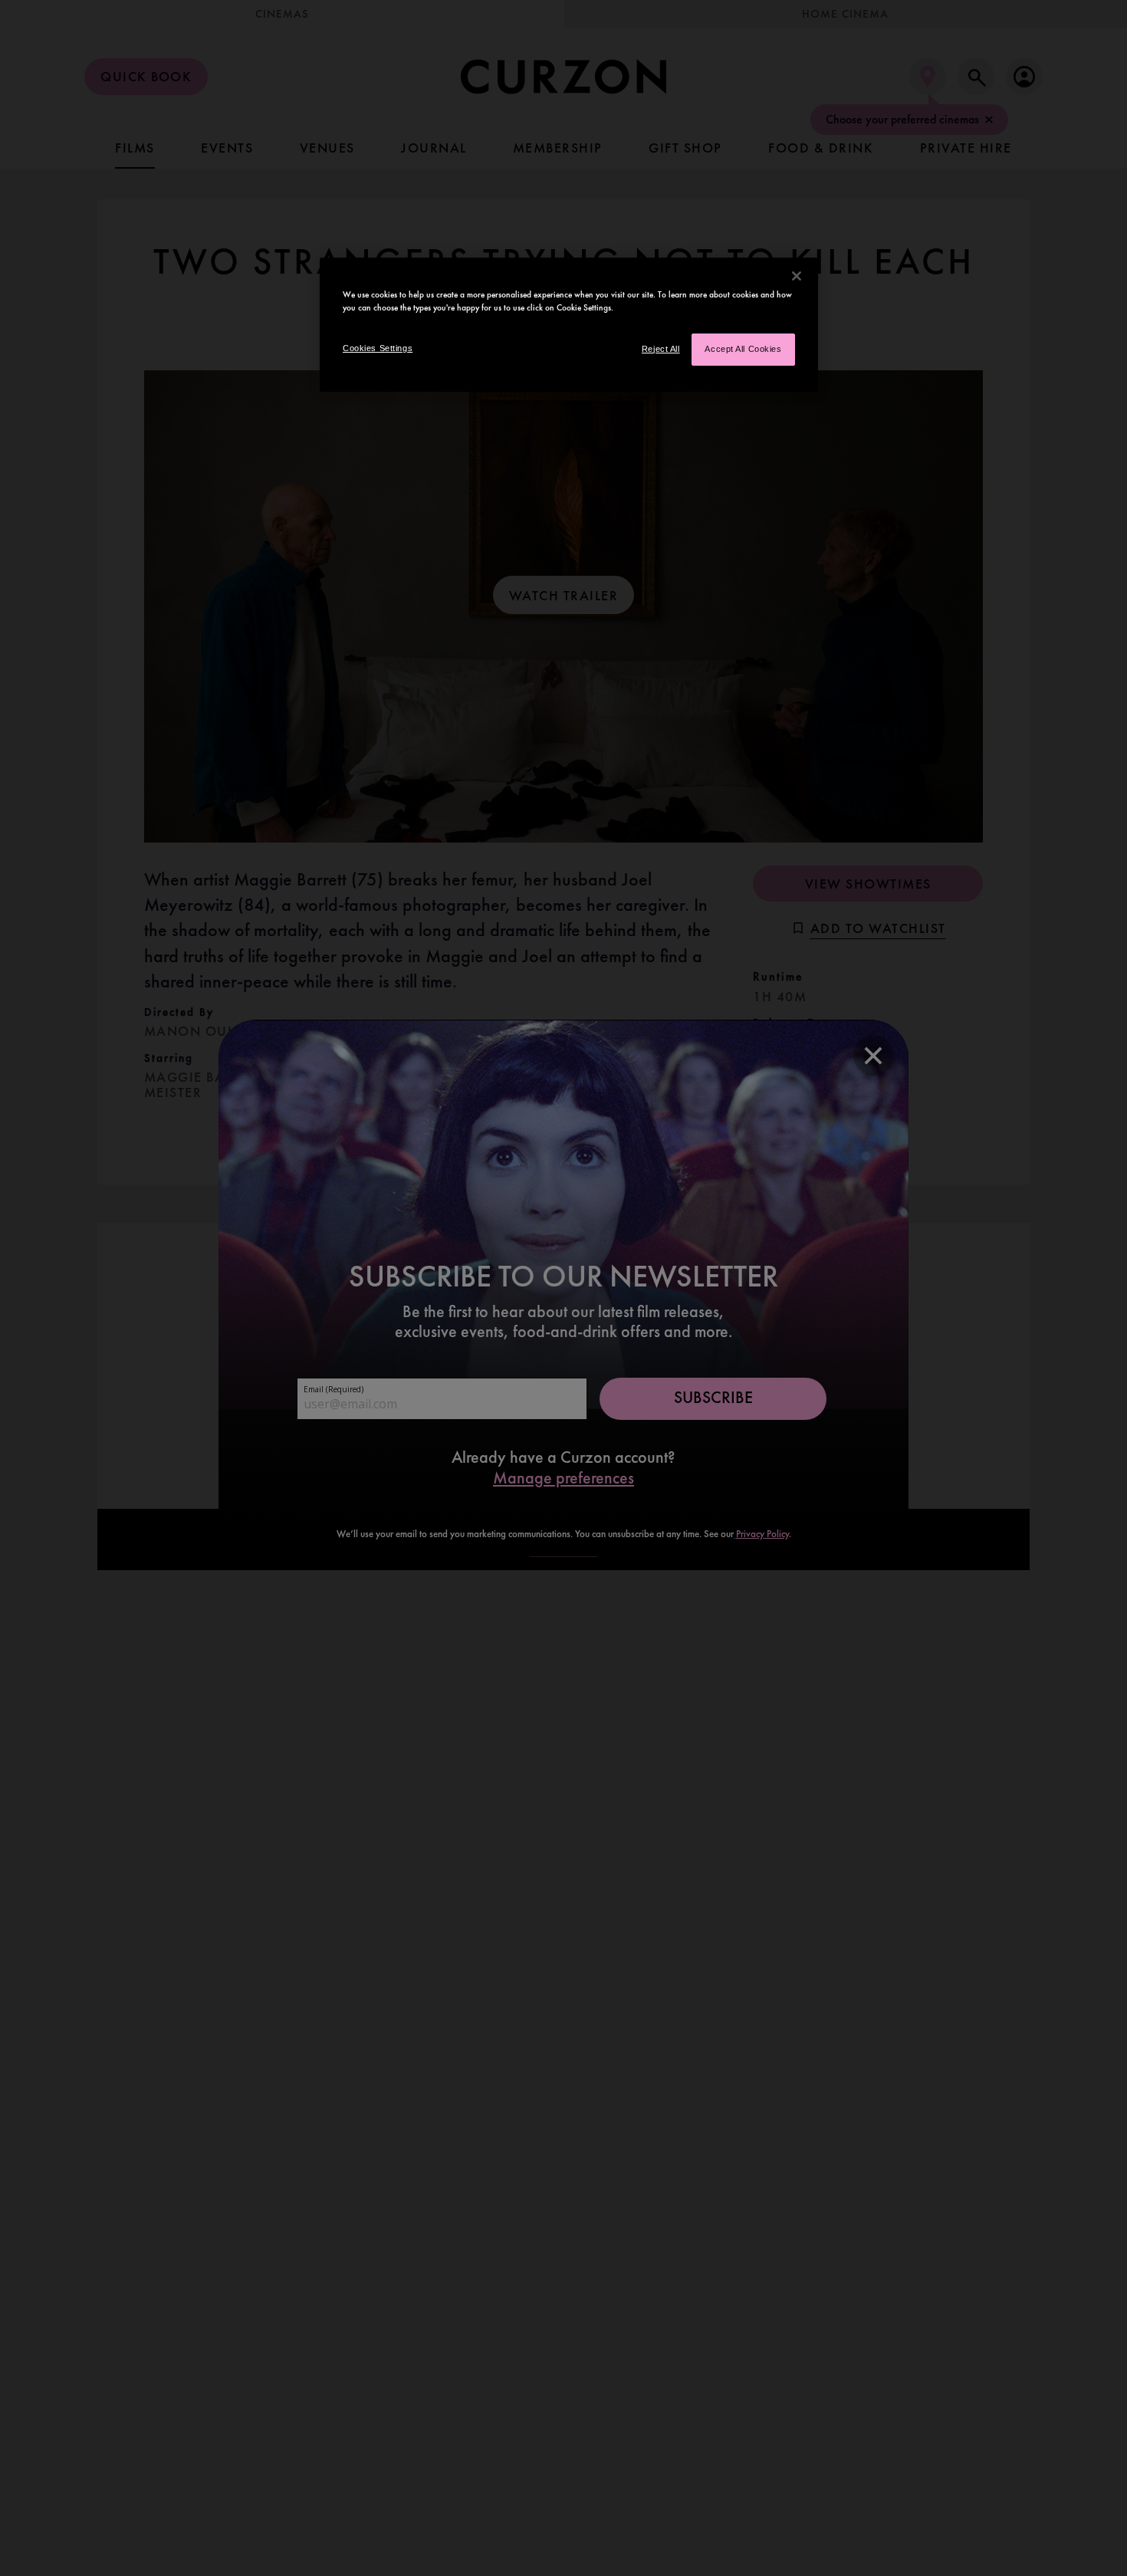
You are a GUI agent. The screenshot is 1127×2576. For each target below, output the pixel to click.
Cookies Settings (378, 348)
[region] (569, 325)
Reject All (661, 349)
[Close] (797, 276)
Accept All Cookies (743, 349)
